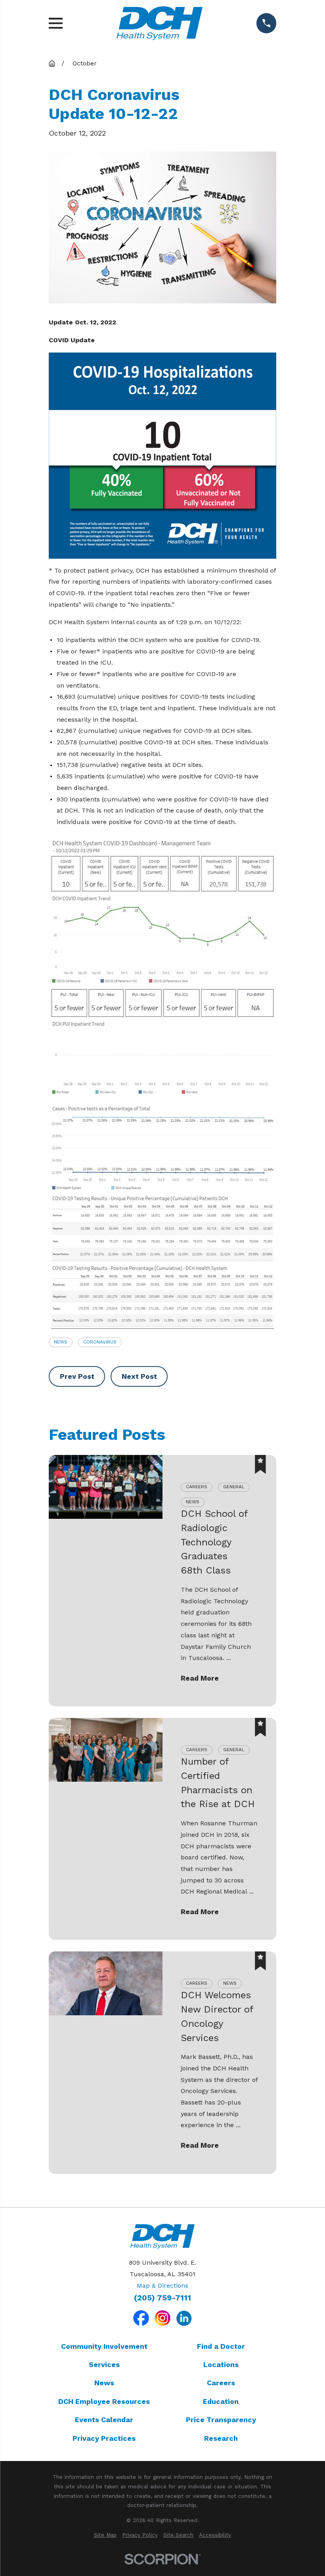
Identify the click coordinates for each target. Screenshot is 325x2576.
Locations (221, 2364)
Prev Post (77, 1376)
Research (221, 2438)
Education (221, 2401)
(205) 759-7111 (162, 2298)
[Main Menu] (56, 23)
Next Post (139, 1376)
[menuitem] (105, 2535)
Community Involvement (104, 2346)
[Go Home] (52, 63)
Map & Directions (162, 2286)
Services (104, 2364)
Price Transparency (221, 2420)
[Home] (159, 23)
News (61, 1342)
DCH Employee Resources (104, 2401)
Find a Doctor (221, 2346)
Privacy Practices (104, 2438)
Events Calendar (104, 2420)
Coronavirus (100, 1342)
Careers (221, 2383)
